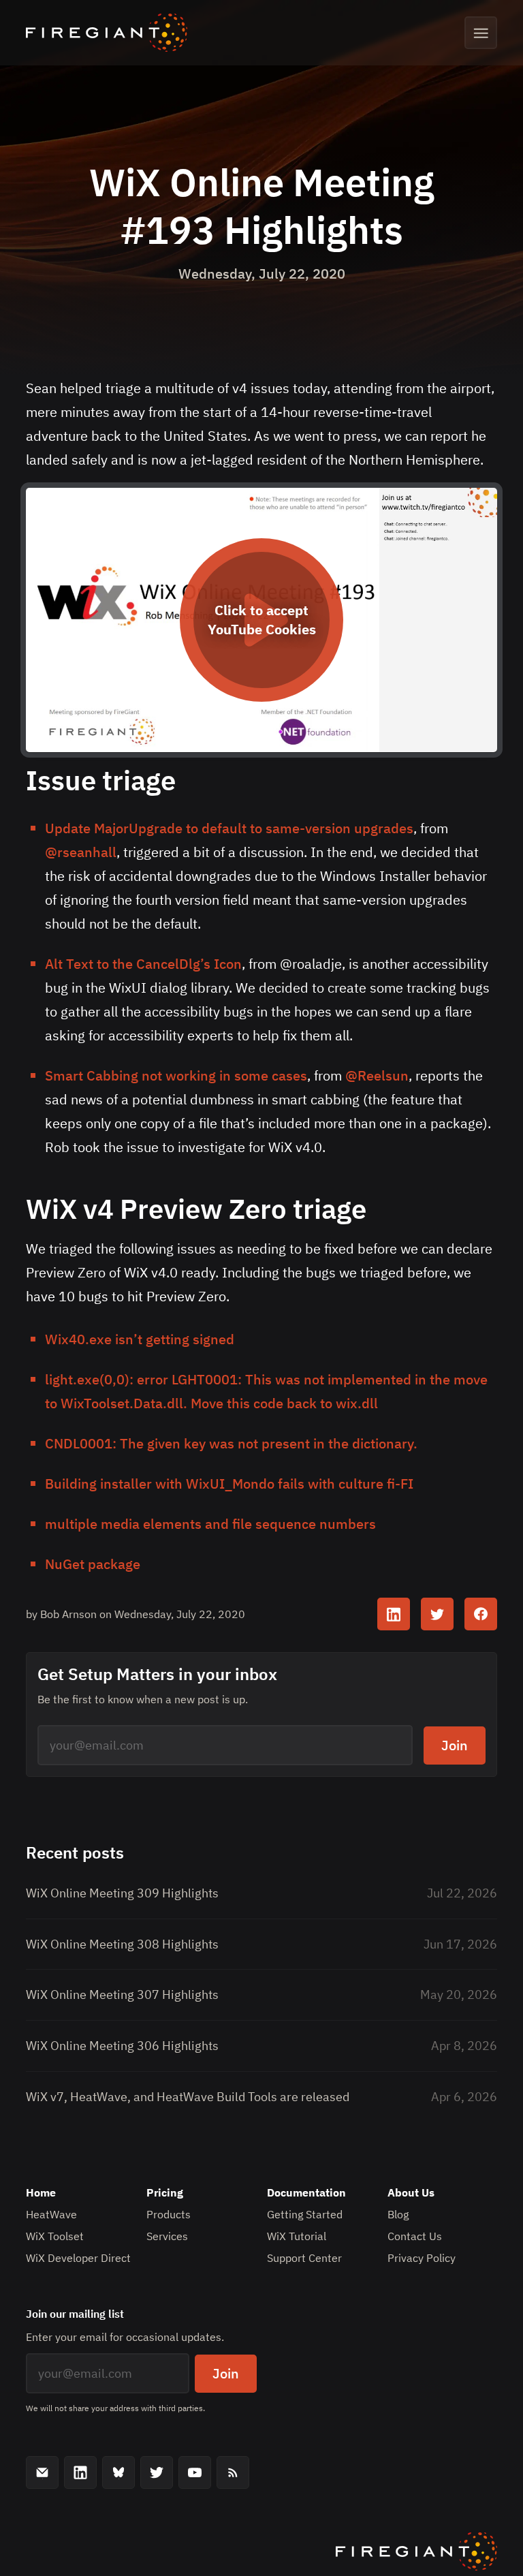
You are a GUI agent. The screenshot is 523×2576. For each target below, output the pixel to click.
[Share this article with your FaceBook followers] (481, 1614)
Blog (398, 2214)
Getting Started (305, 2214)
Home (41, 2192)
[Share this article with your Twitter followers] (437, 1614)
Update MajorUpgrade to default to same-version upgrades (229, 828)
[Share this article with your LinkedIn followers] (394, 1614)
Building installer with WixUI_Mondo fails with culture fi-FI (229, 1484)
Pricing (165, 2192)
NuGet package (93, 1564)
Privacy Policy (422, 2258)
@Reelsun (377, 1075)
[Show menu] (481, 33)
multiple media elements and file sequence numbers (210, 1524)
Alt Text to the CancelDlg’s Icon (143, 964)
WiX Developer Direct (78, 2258)
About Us (411, 2192)
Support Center (304, 2258)
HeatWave (51, 2214)
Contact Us (415, 2236)
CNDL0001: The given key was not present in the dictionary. (231, 1443)
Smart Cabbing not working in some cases (176, 1075)
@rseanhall (81, 852)
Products (169, 2214)
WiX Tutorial (297, 2236)
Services (167, 2236)
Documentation (306, 2192)
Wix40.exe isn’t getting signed (140, 1339)
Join (455, 1745)
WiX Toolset (55, 2236)
